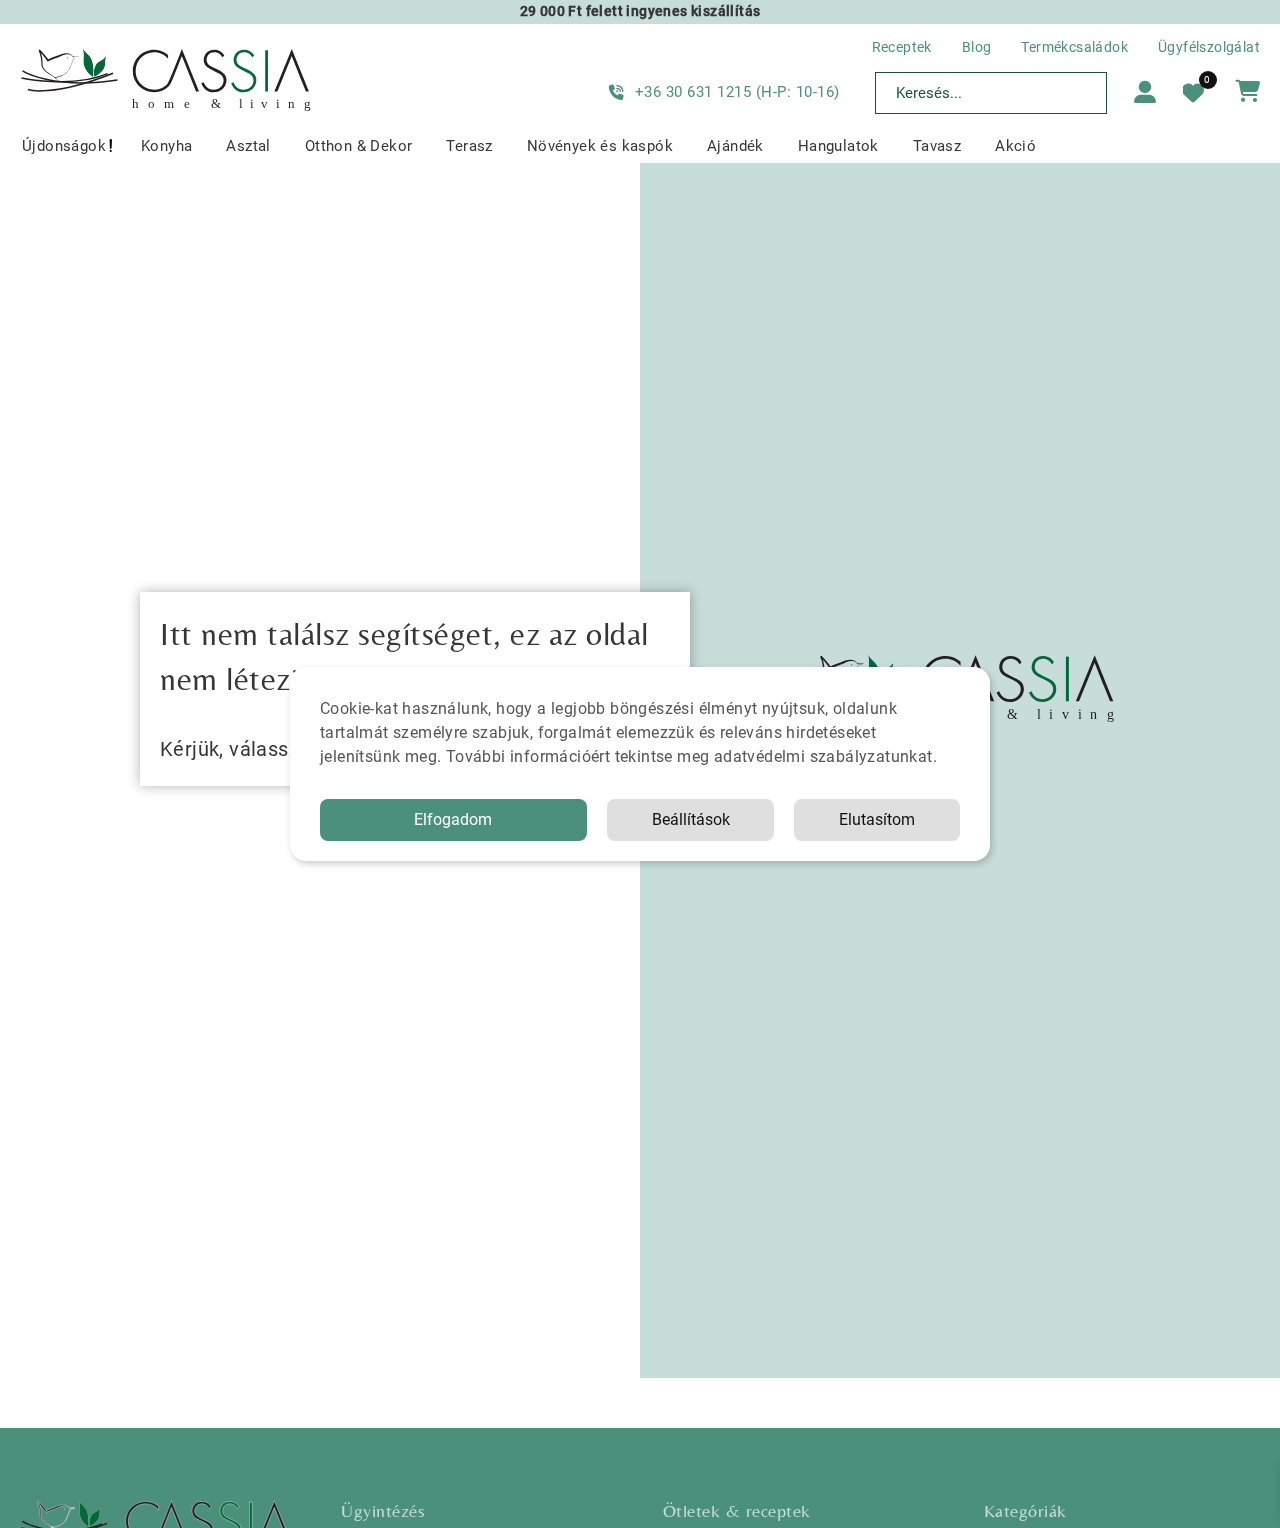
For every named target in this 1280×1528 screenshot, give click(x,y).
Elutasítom (877, 819)
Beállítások (691, 819)
